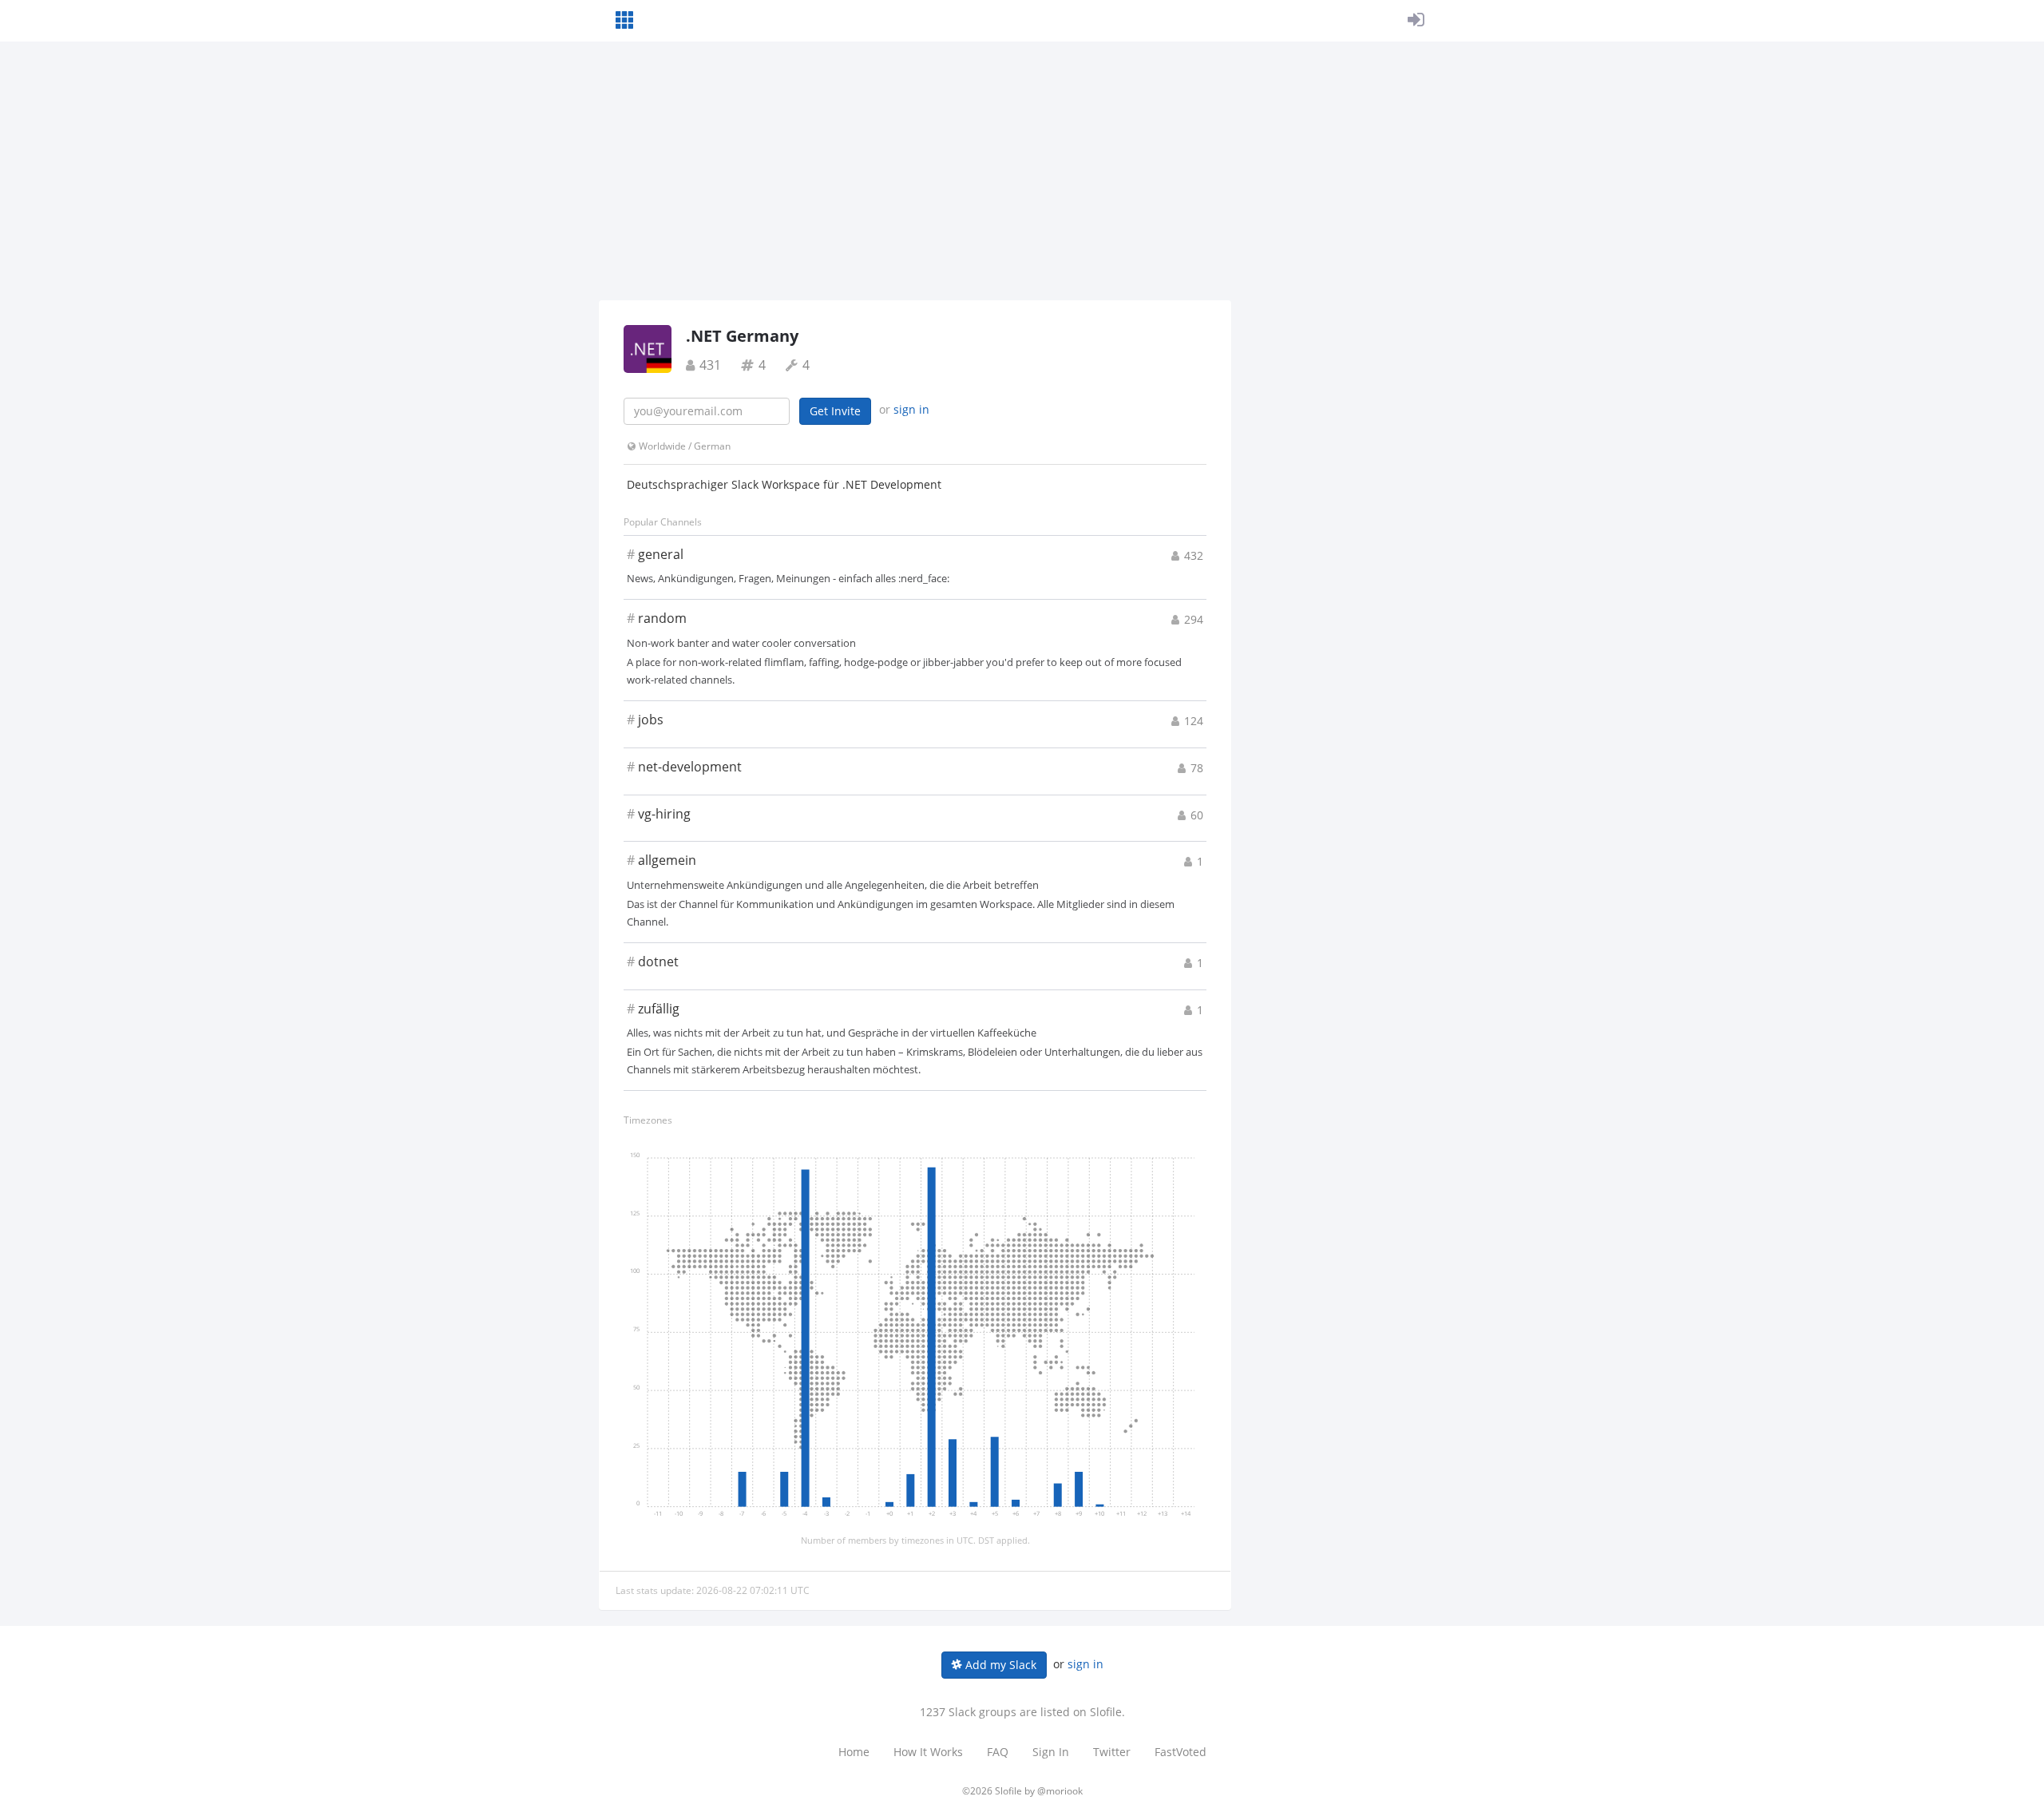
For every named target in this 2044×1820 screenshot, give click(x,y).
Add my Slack (999, 1665)
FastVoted (1180, 1752)
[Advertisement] (1022, 180)
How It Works (928, 1752)
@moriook (1060, 1791)
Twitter (1112, 1752)
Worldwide (662, 446)
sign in (911, 409)
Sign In (1051, 1752)
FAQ (998, 1752)
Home (854, 1752)
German (712, 446)
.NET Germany (742, 336)
